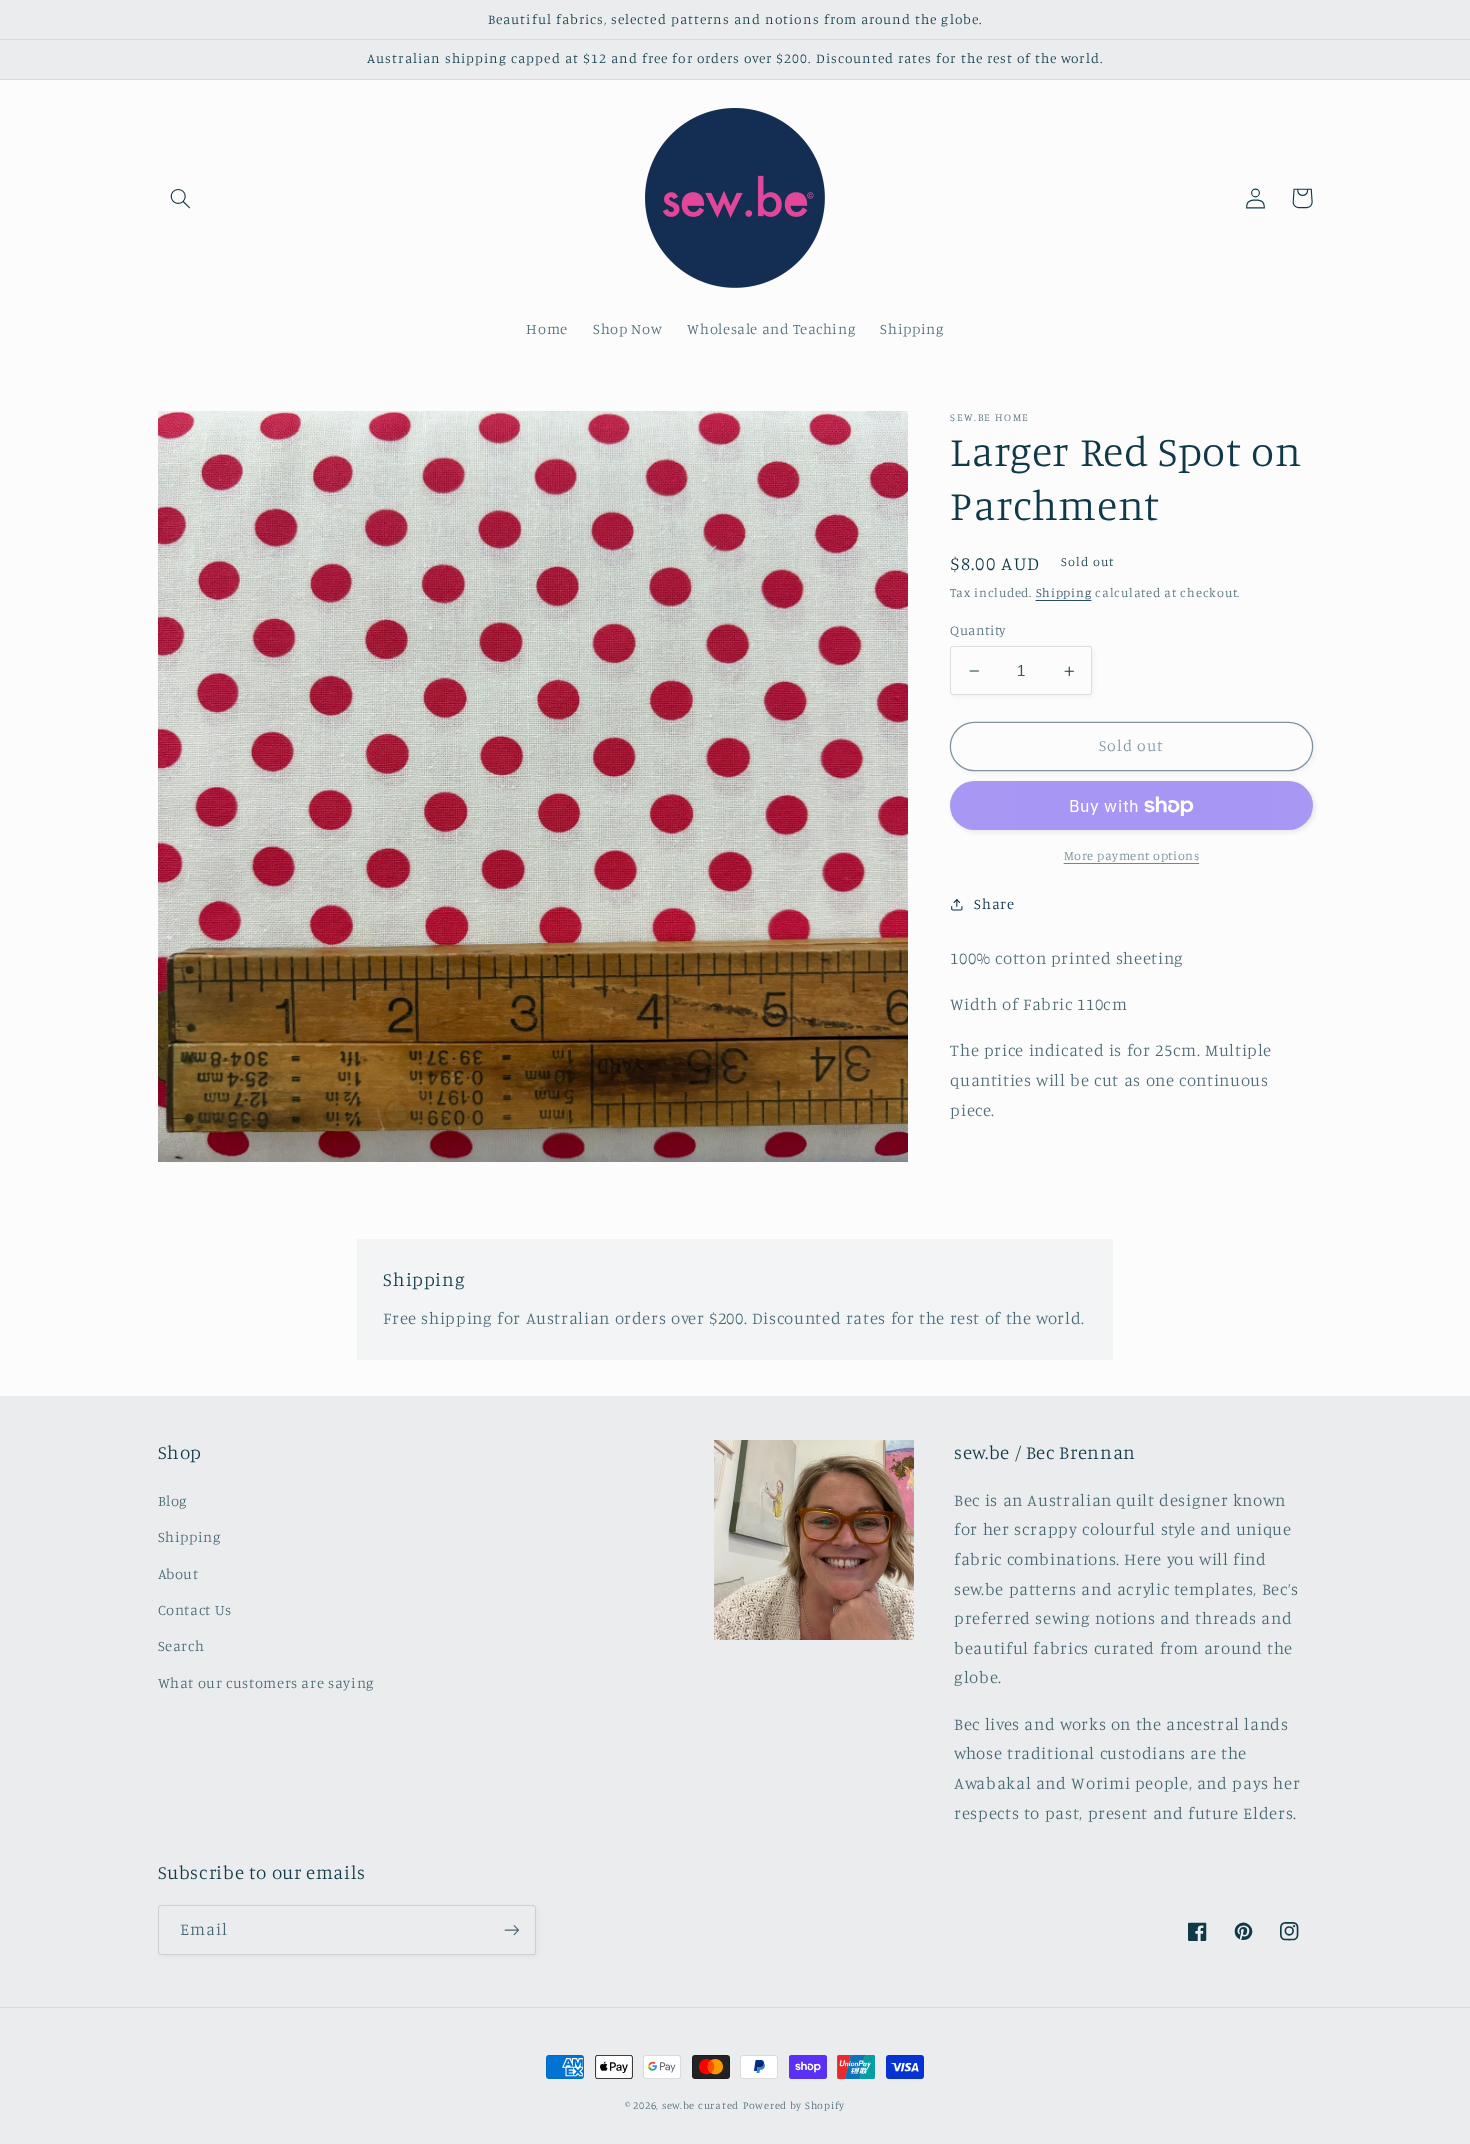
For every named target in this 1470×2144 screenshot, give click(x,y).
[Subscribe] (511, 1929)
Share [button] (994, 903)
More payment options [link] (1132, 855)
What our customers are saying (266, 1682)
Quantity (977, 630)
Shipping (1064, 592)
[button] (181, 198)
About (178, 1573)
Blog (173, 1500)
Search (181, 1645)
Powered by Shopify (794, 2105)
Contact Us (195, 1609)
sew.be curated (700, 2105)
